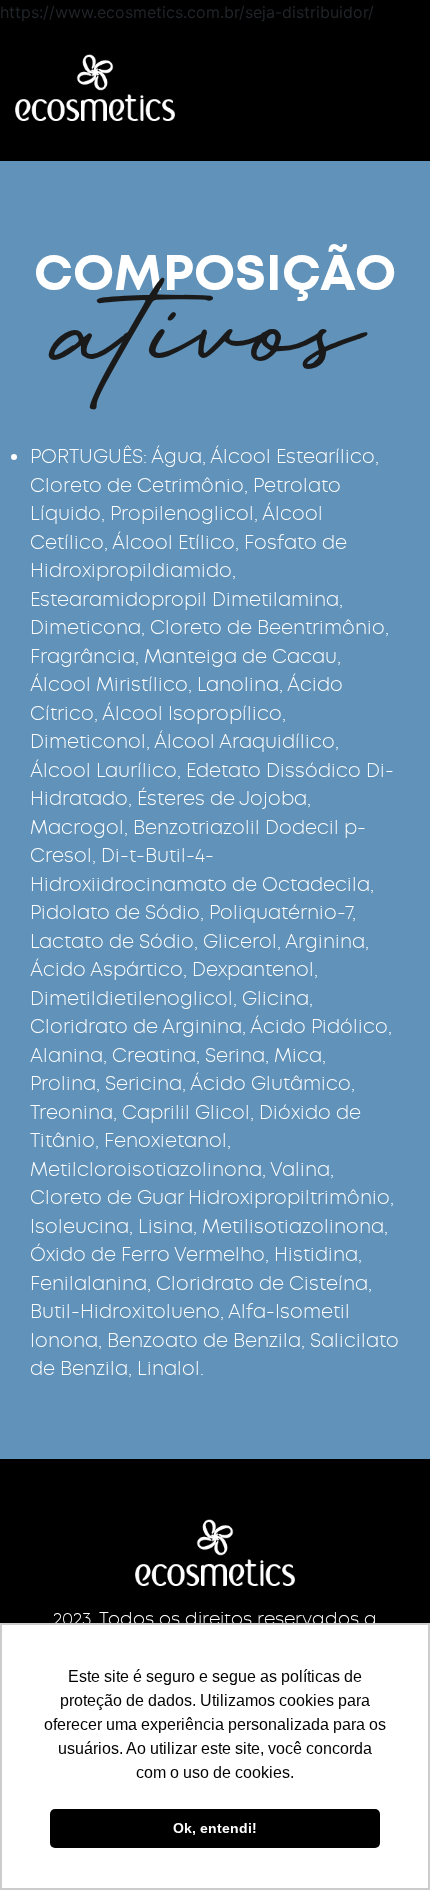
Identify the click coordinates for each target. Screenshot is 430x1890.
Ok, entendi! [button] (215, 1828)
